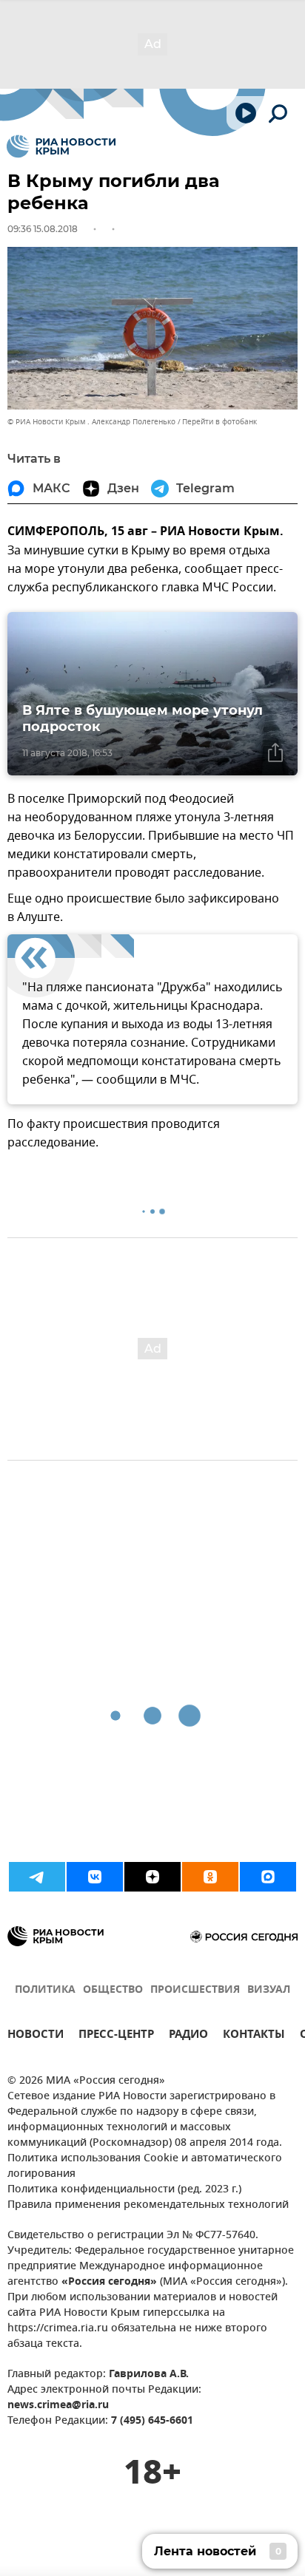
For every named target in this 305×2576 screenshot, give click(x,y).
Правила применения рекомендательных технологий (148, 2205)
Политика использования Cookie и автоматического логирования (145, 2167)
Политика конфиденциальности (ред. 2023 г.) (124, 2190)
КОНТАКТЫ (254, 2036)
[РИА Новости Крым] (61, 146)
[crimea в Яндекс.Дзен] (152, 1877)
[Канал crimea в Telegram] (37, 1877)
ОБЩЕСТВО (113, 1990)
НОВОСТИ (36, 2036)
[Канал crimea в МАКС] (268, 1877)
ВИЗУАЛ (269, 1990)
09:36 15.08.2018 (43, 229)
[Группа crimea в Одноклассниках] (210, 1877)
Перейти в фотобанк (219, 422)
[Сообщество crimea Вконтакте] (95, 1877)
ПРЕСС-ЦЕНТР (116, 2036)
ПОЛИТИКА (45, 1990)
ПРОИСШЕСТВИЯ (195, 1990)
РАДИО (188, 2036)
